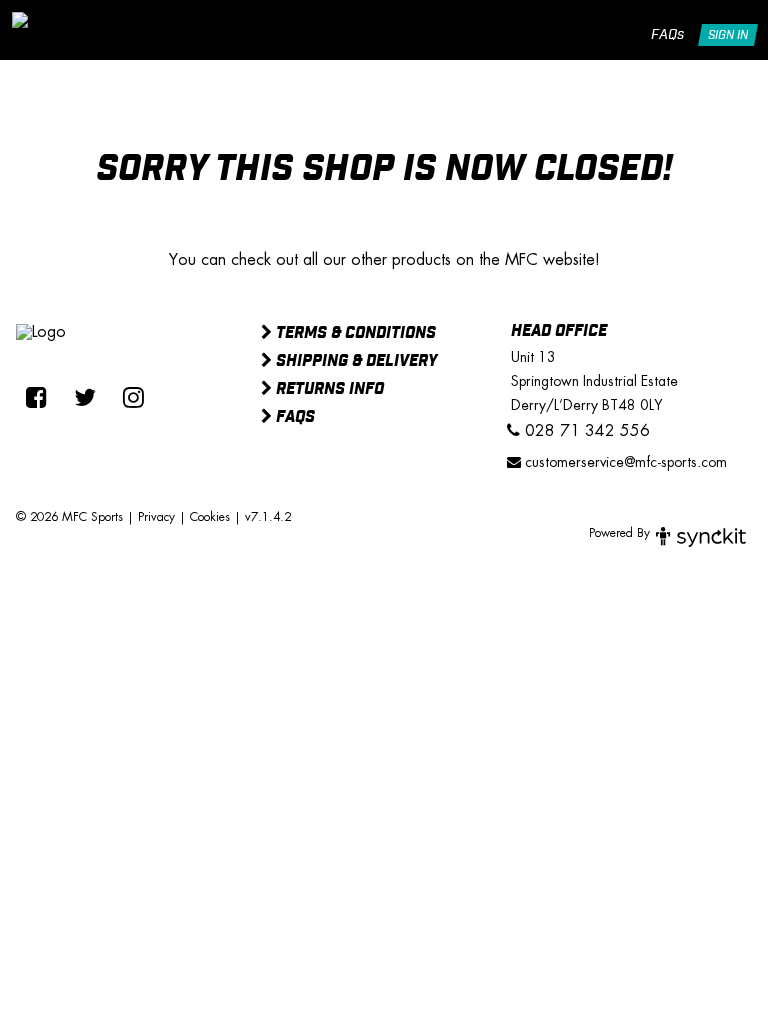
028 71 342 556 (585, 431)
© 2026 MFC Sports (69, 517)
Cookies (210, 517)
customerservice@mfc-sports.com (624, 462)
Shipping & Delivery (354, 362)
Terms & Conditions (354, 334)
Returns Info (328, 390)
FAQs (667, 35)
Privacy (156, 517)
